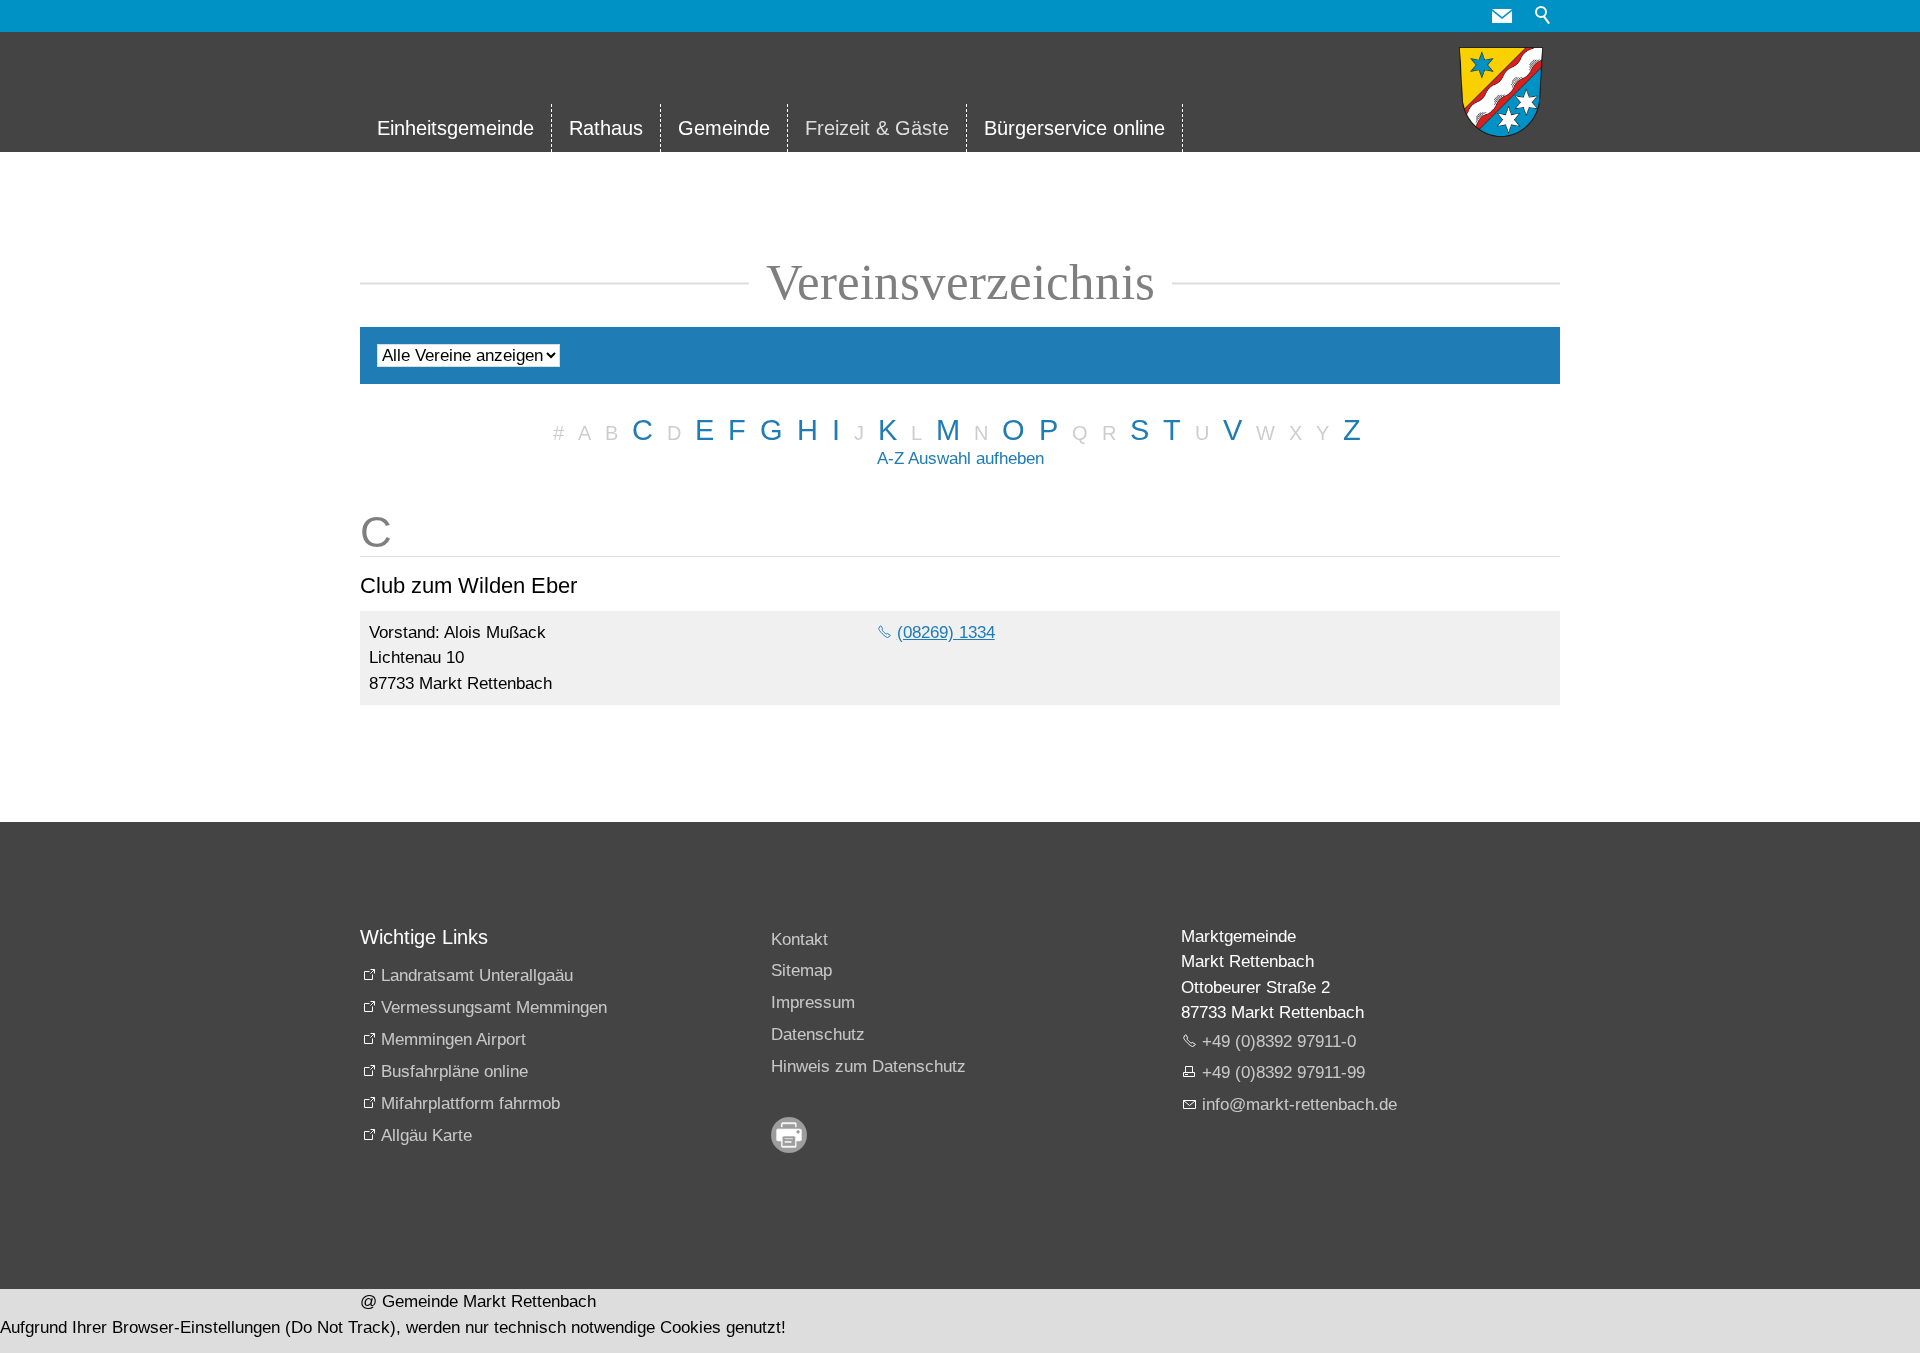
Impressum (813, 1002)
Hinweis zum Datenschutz (868, 1066)
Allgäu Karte (426, 1135)
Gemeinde (724, 128)
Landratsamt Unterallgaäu (477, 975)
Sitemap (801, 970)
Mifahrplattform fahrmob (470, 1103)
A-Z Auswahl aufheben (960, 458)
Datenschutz (818, 1034)
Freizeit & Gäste (877, 128)
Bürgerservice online (1074, 128)
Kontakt (799, 939)
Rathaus (606, 128)
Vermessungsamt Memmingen (494, 1007)
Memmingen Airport (453, 1039)
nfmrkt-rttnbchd (1297, 1104)
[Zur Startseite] (1501, 92)
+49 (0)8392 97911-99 (1283, 1072)
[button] (1502, 16)
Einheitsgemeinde (455, 128)
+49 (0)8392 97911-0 (1279, 1041)
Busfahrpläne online (454, 1071)
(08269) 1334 (946, 632)
